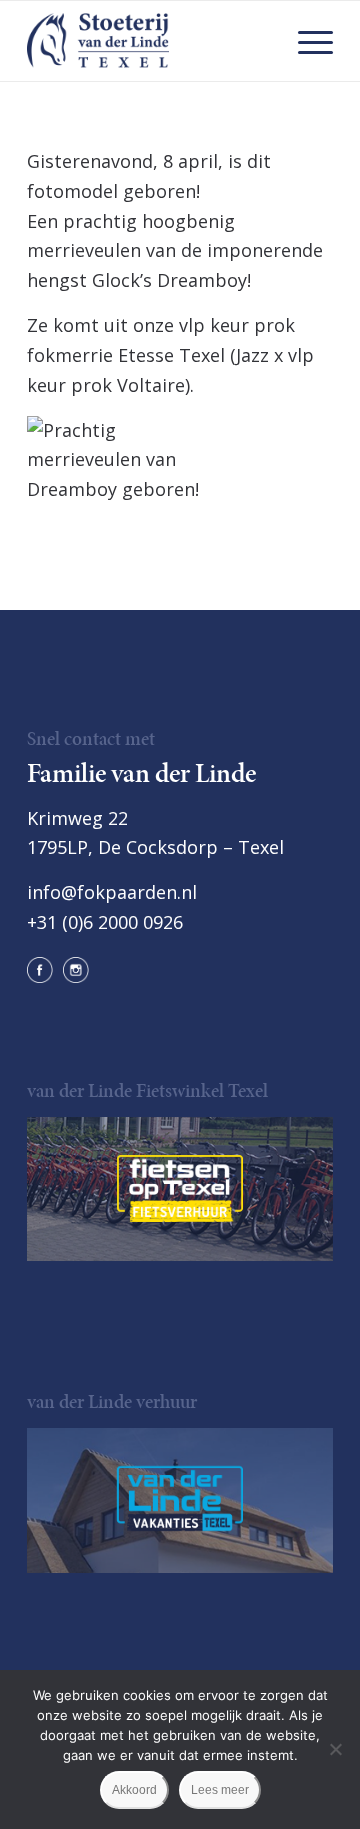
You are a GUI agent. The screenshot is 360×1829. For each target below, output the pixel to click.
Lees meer (220, 1790)
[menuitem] (305, 41)
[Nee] (335, 1749)
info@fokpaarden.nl (112, 892)
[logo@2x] (149, 41)
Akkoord (134, 1790)
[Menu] (305, 41)
